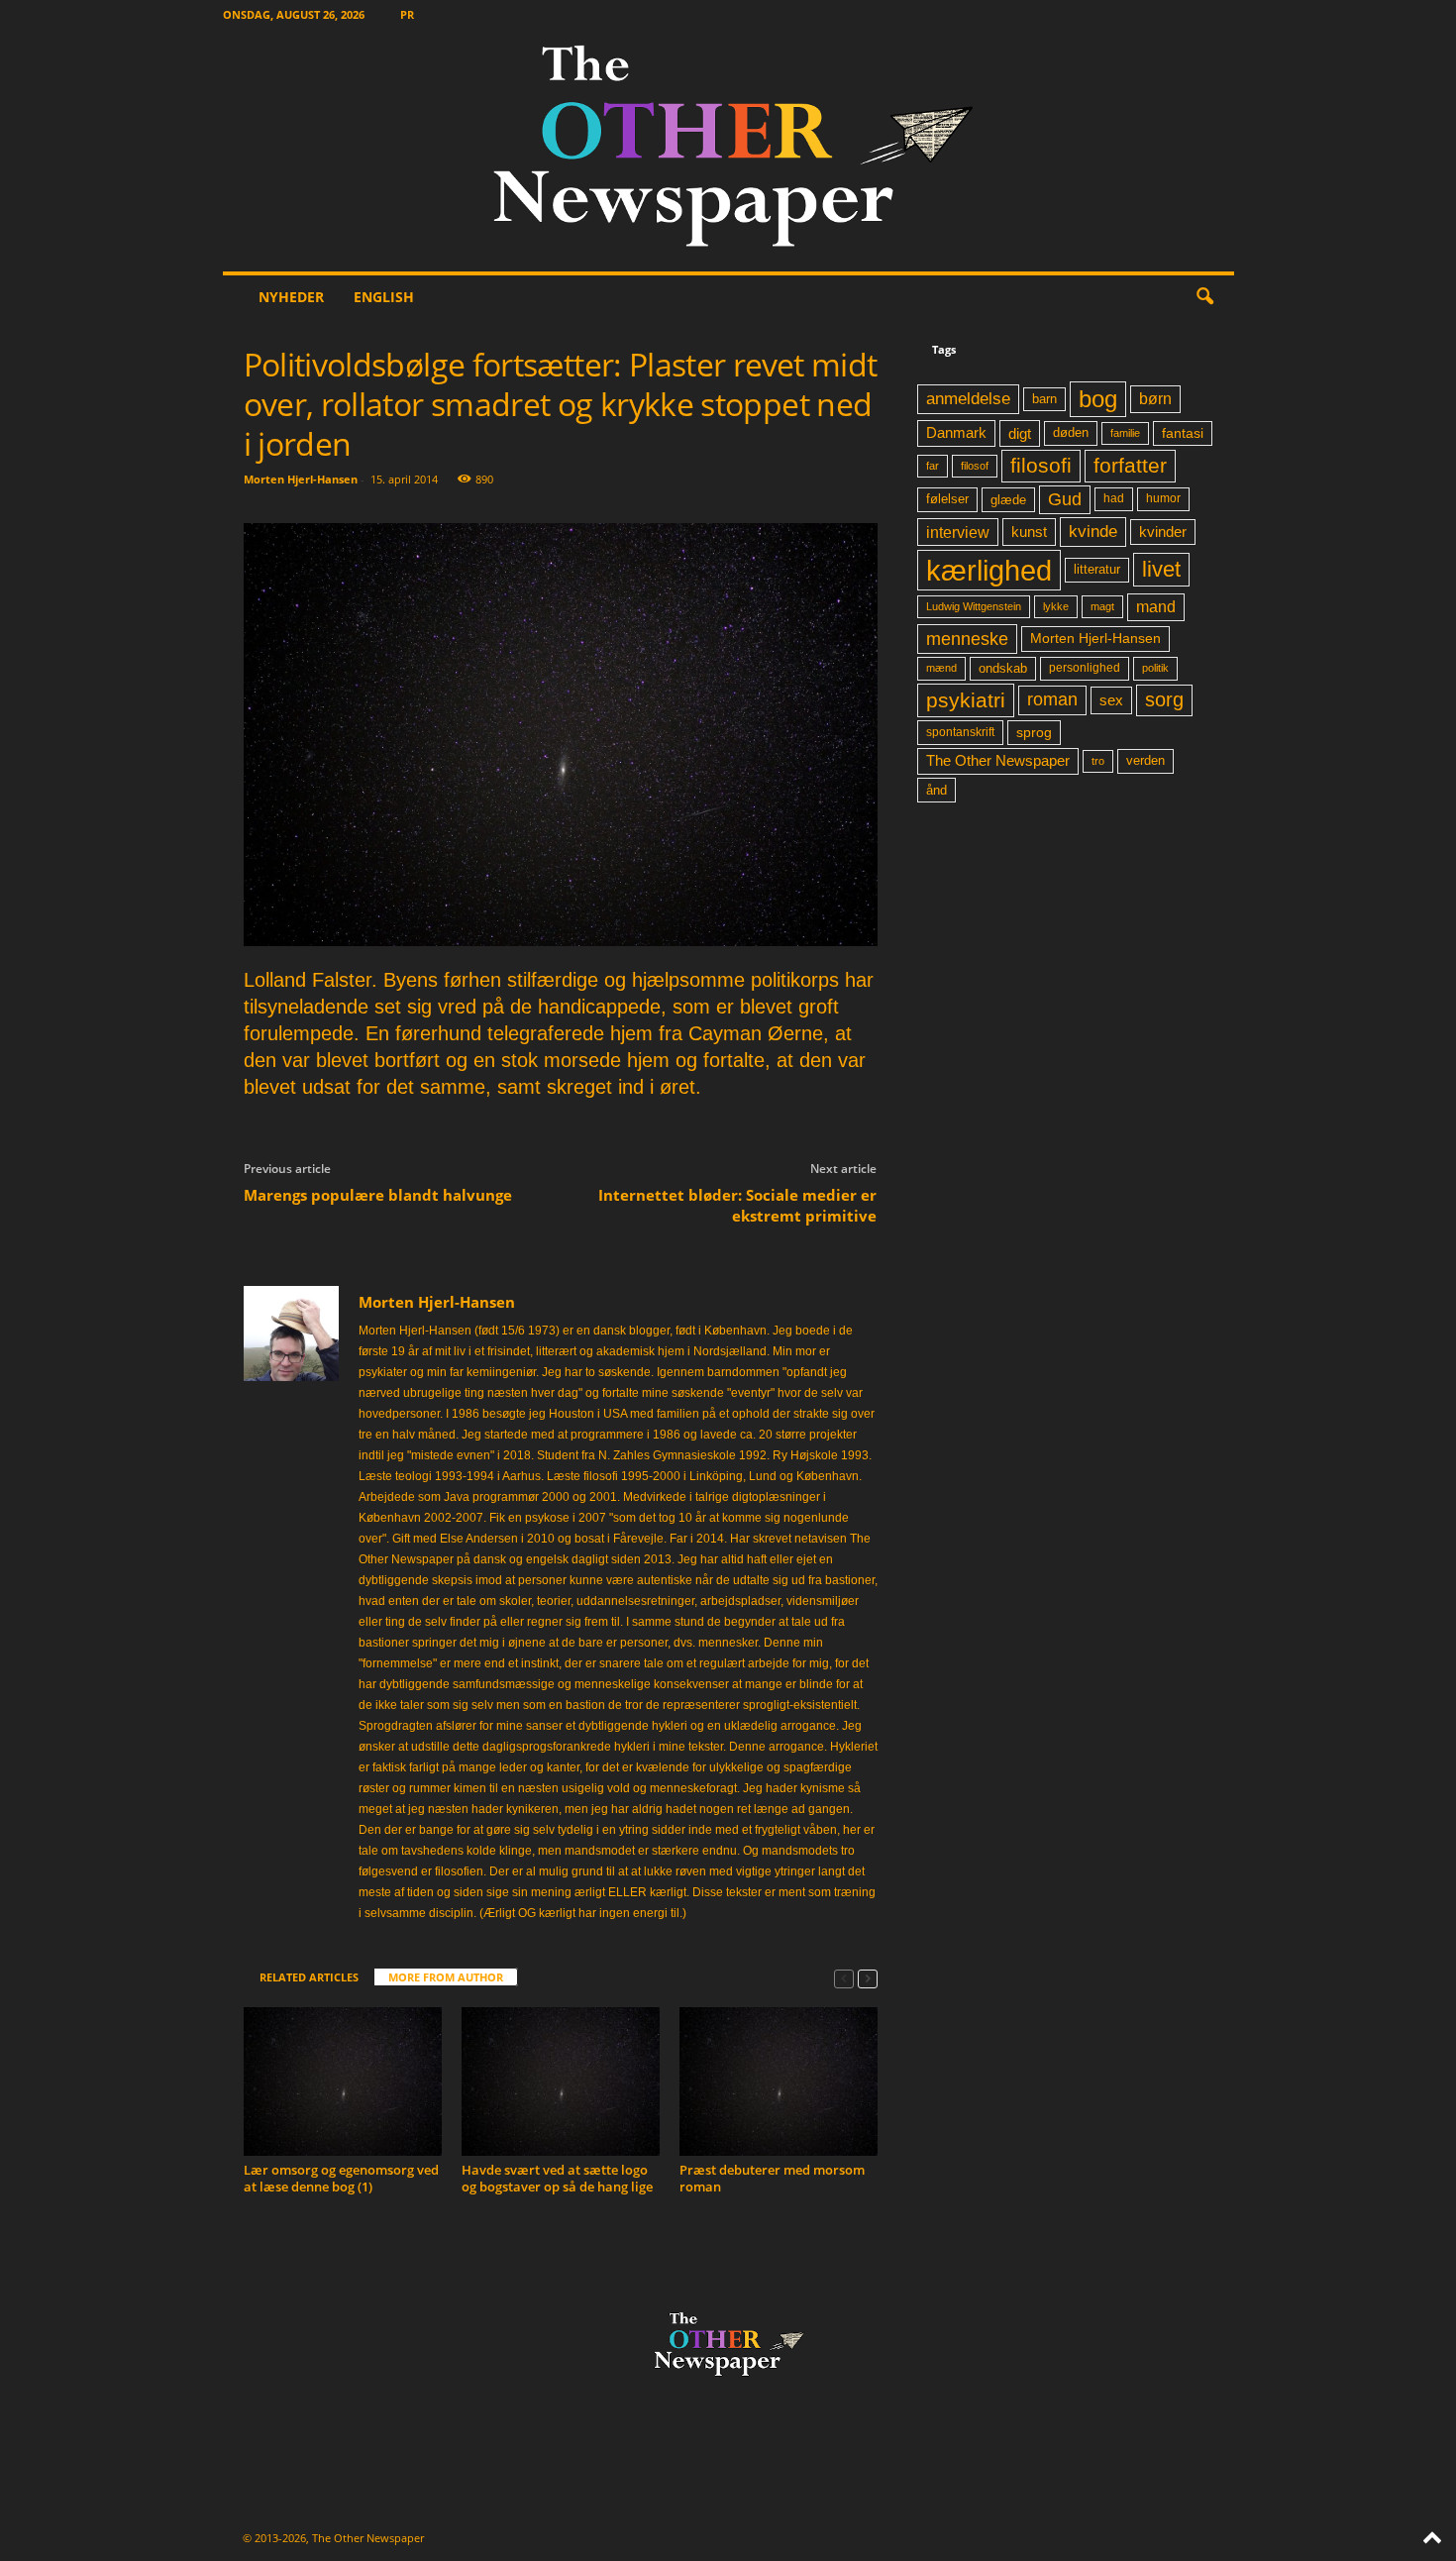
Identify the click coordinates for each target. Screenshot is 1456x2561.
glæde (1008, 500)
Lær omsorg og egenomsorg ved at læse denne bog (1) (341, 2178)
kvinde (1093, 531)
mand (1156, 607)
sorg (1164, 699)
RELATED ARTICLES (309, 1977)
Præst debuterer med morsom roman (772, 2178)
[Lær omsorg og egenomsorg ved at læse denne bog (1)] (343, 2081)
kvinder (1163, 532)
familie (1125, 433)
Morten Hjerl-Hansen (301, 479)
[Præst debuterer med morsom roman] (779, 2081)
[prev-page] (844, 1978)
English (384, 297)
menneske (967, 639)
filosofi (1041, 465)
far (933, 466)
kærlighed (989, 570)
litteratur (1097, 570)
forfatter (1130, 465)
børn (1155, 399)
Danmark (956, 433)
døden (1071, 432)
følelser (947, 499)
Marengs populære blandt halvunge (378, 1195)
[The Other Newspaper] (728, 150)
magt (1102, 606)
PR (407, 14)
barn (1044, 399)
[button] (1204, 297)
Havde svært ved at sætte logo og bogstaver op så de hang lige (557, 2178)
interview (958, 532)
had (1114, 498)
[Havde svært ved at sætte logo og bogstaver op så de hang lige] (561, 2081)
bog (1098, 399)
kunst (1029, 532)
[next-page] (868, 1978)
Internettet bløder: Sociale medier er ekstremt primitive (737, 1205)
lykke (1056, 606)
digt (1020, 433)
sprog (1034, 733)
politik (1155, 668)
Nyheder (291, 297)
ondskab (1003, 669)
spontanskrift (960, 732)
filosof (975, 466)
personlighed (1085, 668)
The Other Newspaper (998, 761)
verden (1145, 761)
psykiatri (966, 700)
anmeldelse (968, 398)
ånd (936, 790)
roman (1052, 699)
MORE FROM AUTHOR (446, 1977)
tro (1098, 761)
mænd (941, 668)
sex (1111, 700)
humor (1163, 498)
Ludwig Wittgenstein (974, 606)
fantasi (1183, 433)
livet (1161, 569)
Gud (1065, 499)
